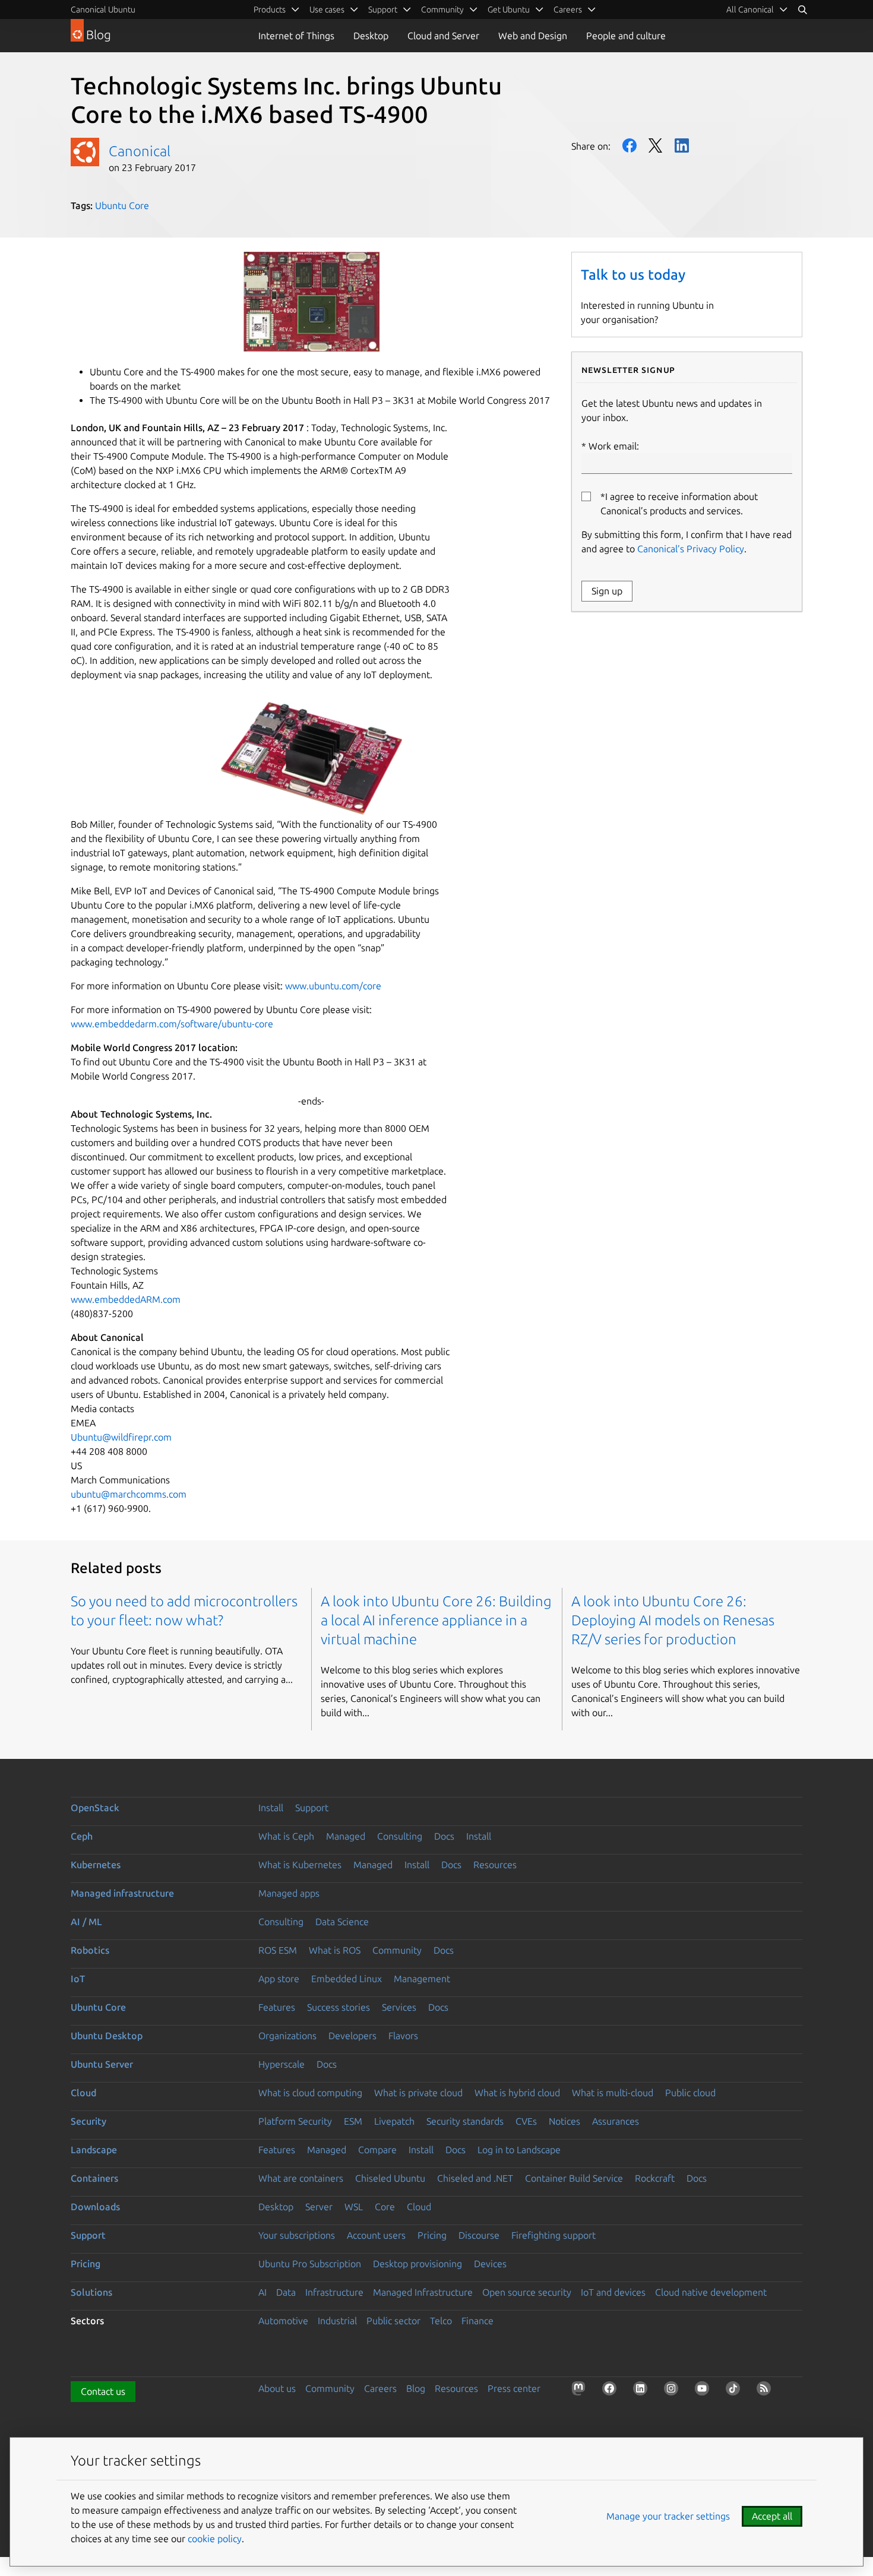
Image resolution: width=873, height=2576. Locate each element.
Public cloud (690, 2093)
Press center (514, 2388)
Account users (376, 2235)
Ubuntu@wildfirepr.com (121, 1437)
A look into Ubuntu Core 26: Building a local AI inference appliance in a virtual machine (436, 1620)
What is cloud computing (310, 2093)
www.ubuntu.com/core (333, 986)
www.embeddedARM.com (126, 1299)
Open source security (527, 2292)
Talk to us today (633, 275)
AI (262, 2292)
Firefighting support (553, 2235)
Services (399, 2007)
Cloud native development (711, 2292)
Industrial (337, 2321)
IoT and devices (613, 2292)
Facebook (630, 145)
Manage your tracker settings (668, 2516)
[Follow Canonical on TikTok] (735, 2391)
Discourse (479, 2235)
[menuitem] (757, 10)
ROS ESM (278, 1950)
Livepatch (394, 2121)
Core (385, 2207)
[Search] (802, 10)
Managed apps (289, 1893)
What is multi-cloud (613, 2093)
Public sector (393, 2321)
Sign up (607, 591)
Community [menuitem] (442, 10)
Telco (441, 2321)
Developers (352, 2036)
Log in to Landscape (519, 2150)
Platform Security (295, 2121)
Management (422, 1979)
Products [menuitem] (270, 10)
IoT (78, 1979)
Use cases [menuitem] (327, 10)
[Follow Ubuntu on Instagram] (673, 2391)
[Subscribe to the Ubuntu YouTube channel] (704, 2391)
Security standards (465, 2121)
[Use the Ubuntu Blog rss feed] (766, 2391)
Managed (346, 1836)
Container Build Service (574, 2178)
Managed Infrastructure (423, 2292)
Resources (495, 1865)
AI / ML (86, 1922)
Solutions (91, 2292)
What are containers (301, 2178)
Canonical (140, 151)
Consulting (400, 1836)
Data (286, 2292)
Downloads (95, 2207)
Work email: (614, 446)
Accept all (772, 2516)
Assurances (616, 2121)
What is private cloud (418, 2093)
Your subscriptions (297, 2235)
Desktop (371, 36)
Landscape (94, 2150)
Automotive (283, 2321)
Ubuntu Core (122, 205)
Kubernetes (96, 1865)
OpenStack (95, 1808)
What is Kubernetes (300, 1865)
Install (271, 1808)
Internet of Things (296, 36)
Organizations (287, 2036)
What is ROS (335, 1950)
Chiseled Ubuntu (390, 2178)
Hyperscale (281, 2064)
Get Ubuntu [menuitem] (509, 10)
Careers (380, 2388)
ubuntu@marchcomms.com (129, 1494)
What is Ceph (286, 1836)
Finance (477, 2321)
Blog (416, 2388)
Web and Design (533, 36)
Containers (94, 2178)
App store (279, 1979)
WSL (354, 2207)
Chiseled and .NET (475, 2178)
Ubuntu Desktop (107, 2036)
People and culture (626, 36)
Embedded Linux (347, 1979)
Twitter (656, 145)
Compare (377, 2150)
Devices (490, 2264)
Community (397, 1950)
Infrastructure (334, 2292)
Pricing (432, 2235)
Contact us (103, 2391)
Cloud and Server (443, 36)
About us (277, 2388)
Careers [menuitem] (568, 10)
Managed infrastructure (122, 1893)
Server (319, 2207)
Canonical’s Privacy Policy (691, 549)
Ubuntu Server (102, 2064)
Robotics (90, 1950)
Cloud (83, 2093)
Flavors (403, 2036)
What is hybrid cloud (517, 2093)
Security (88, 2121)
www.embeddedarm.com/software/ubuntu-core (172, 1024)
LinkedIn (682, 145)
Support (312, 1808)
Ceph (82, 1836)
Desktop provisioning (417, 2264)
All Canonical (750, 10)
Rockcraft (655, 2178)
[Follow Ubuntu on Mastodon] (581, 2391)
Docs (444, 1836)
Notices (564, 2121)
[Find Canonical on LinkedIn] (643, 2391)
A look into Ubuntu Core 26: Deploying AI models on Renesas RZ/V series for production (673, 1620)
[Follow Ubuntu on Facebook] (612, 2391)
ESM (353, 2121)
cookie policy (215, 2539)
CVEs (526, 2121)
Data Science (342, 1922)
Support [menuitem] (383, 10)
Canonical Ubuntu (103, 10)
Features (277, 2007)
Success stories (339, 2007)
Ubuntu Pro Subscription (310, 2264)
